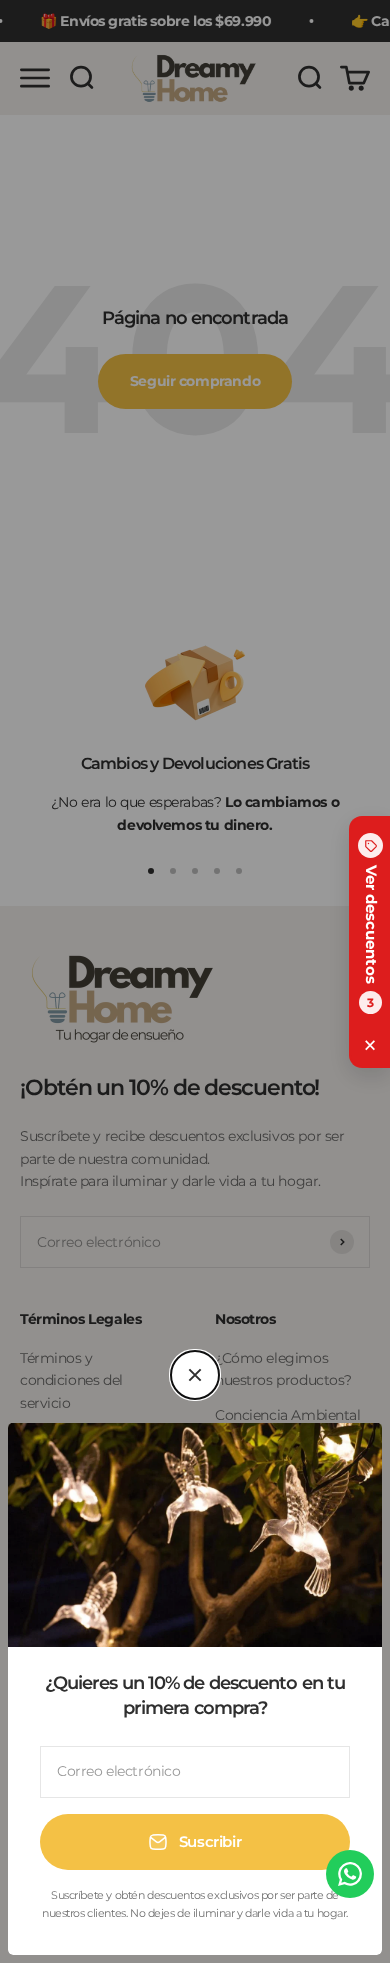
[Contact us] (350, 1874)
